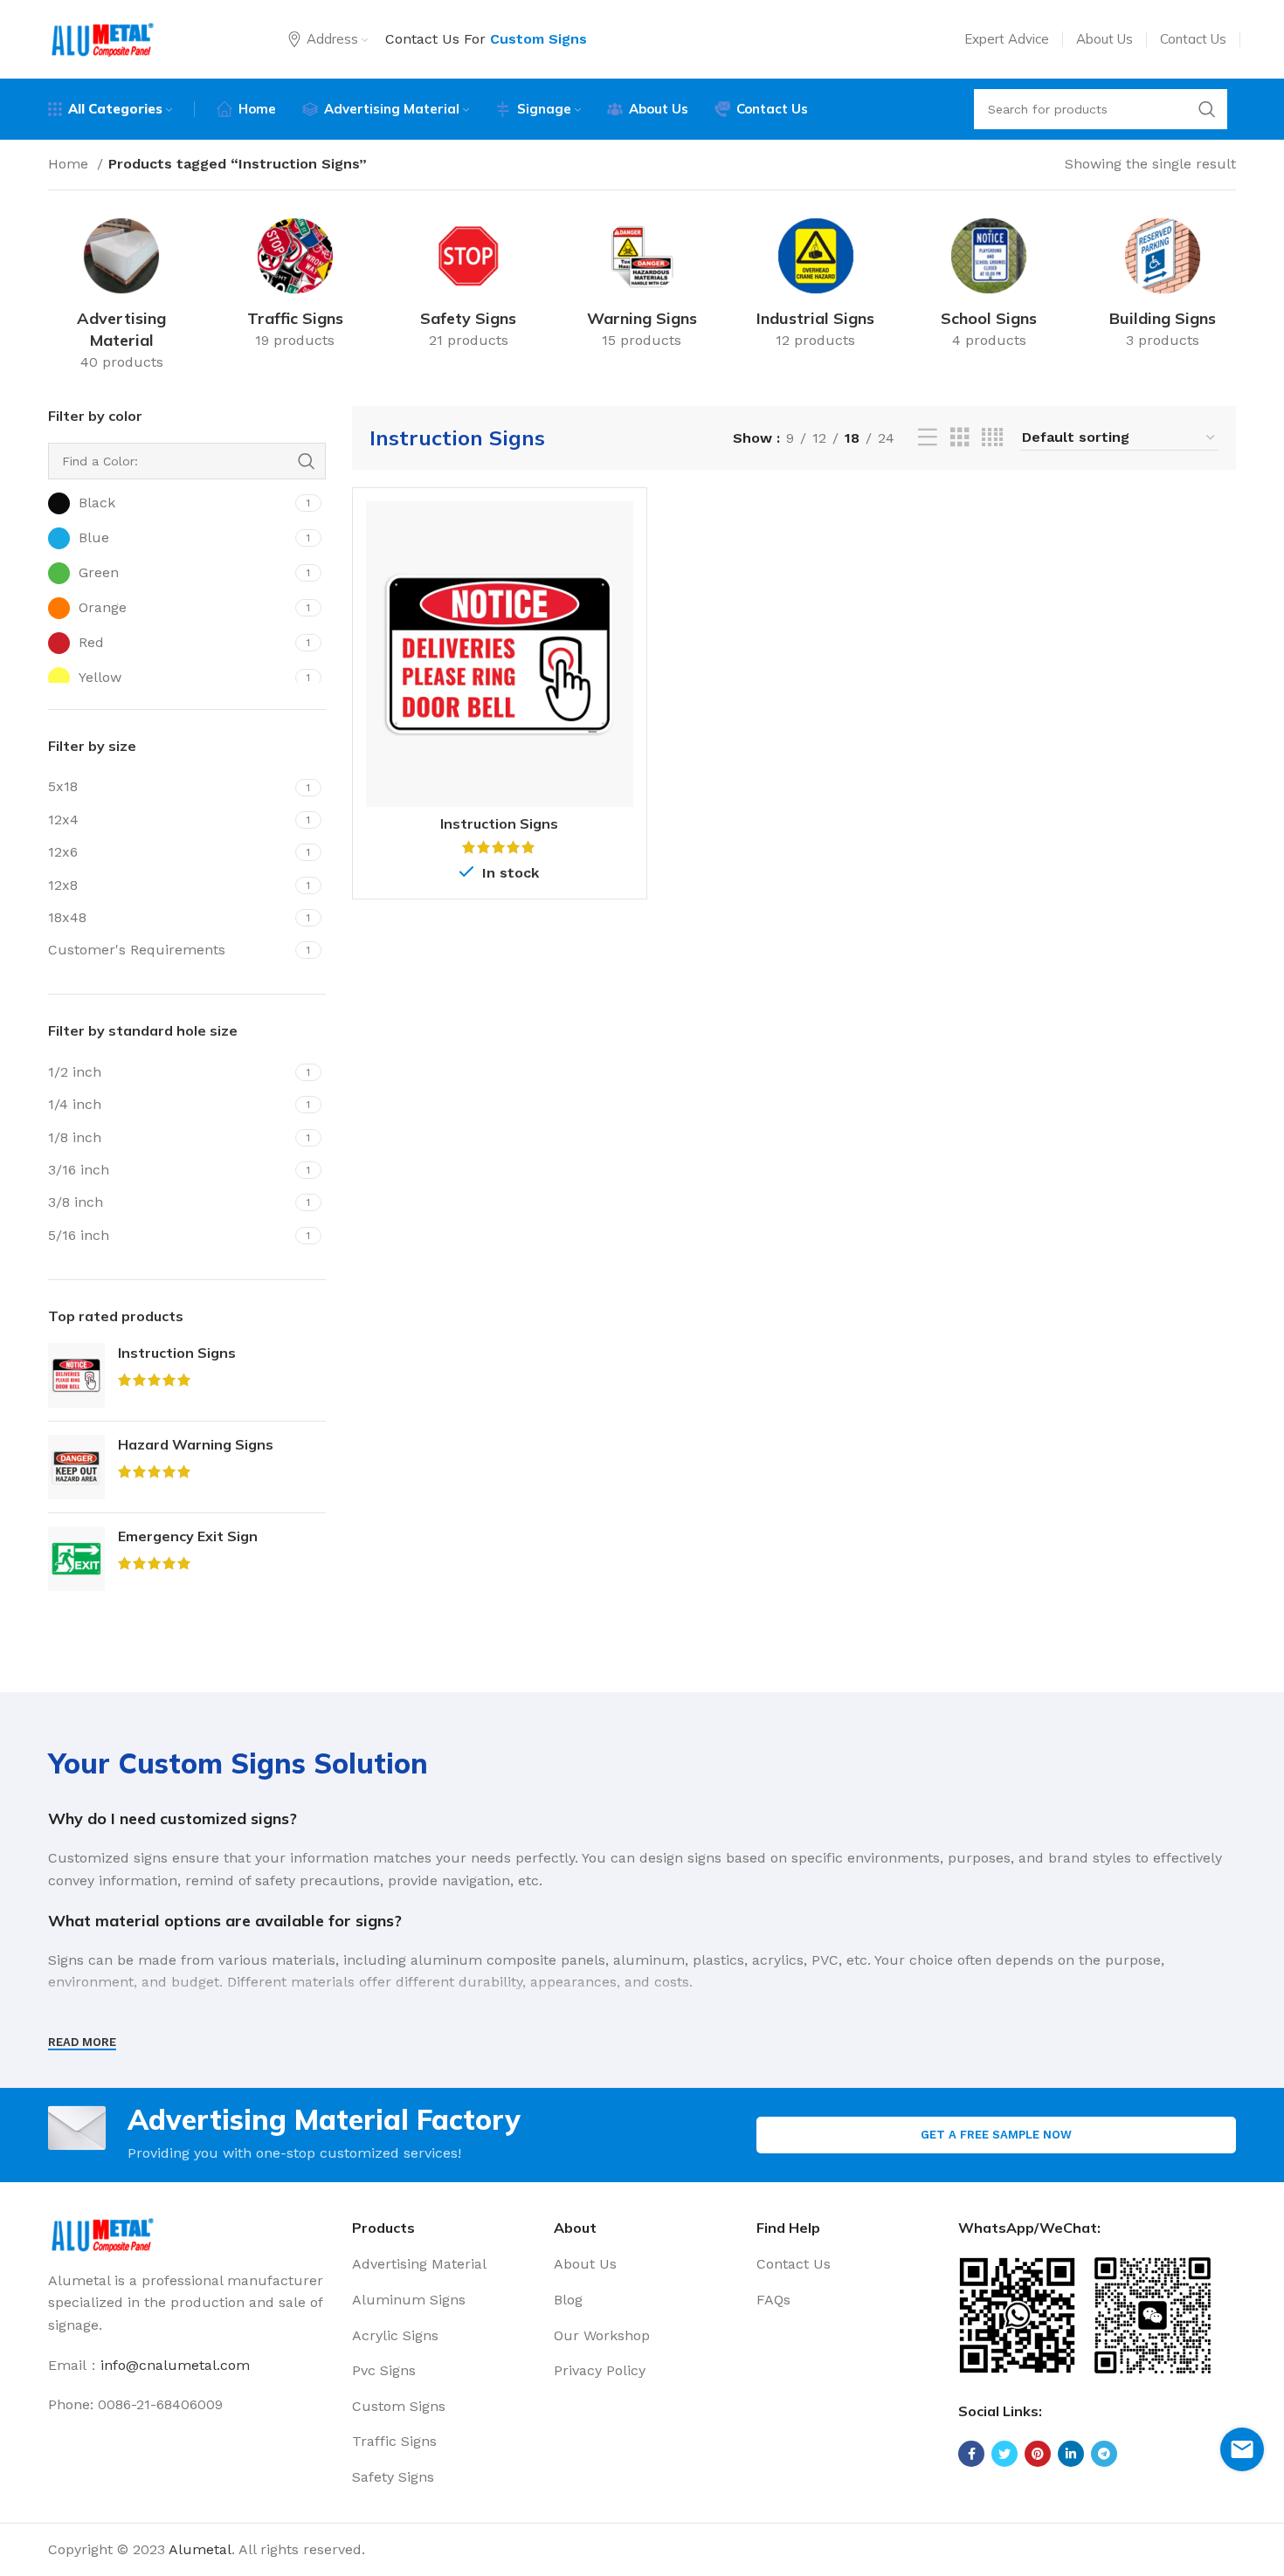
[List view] (928, 438)
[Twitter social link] (1004, 2454)
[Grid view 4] (992, 438)
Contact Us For (486, 39)
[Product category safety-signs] (469, 287)
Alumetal (200, 2549)
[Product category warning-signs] (642, 287)
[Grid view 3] (960, 438)
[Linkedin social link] (1071, 2454)
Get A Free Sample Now (996, 2135)
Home (70, 164)
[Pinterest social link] (1038, 2454)
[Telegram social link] (1104, 2454)
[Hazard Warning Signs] (76, 1467)
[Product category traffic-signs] (296, 287)
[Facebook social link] (971, 2454)
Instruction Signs (177, 1353)
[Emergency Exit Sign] (76, 1559)
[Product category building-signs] (1162, 287)
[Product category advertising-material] (122, 298)
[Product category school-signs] (989, 287)
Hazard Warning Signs (196, 1444)
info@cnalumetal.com (175, 2365)
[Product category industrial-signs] (815, 287)
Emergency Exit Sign (188, 1536)
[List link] (440, 2264)
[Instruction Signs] (76, 1375)
